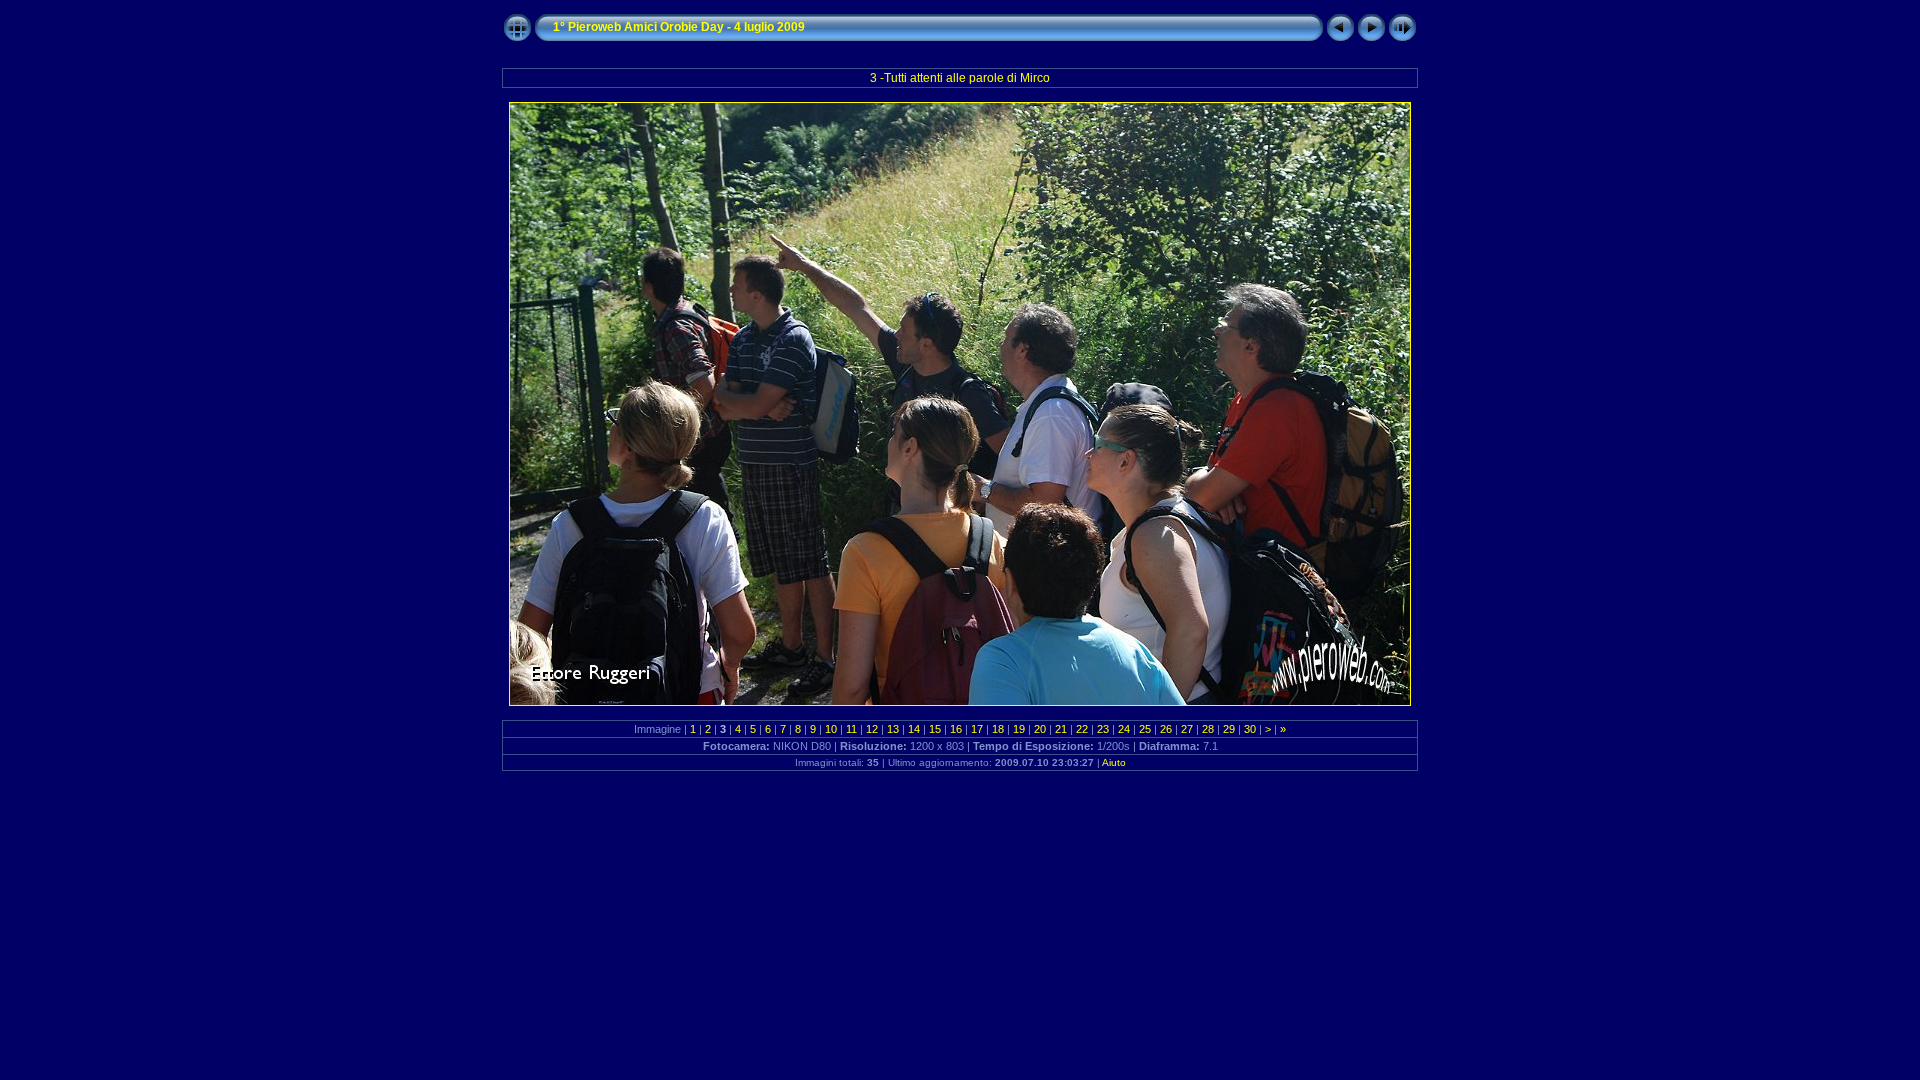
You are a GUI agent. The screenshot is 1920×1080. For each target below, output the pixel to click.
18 (998, 729)
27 (1187, 729)
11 (851, 729)
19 (1019, 729)
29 (1229, 729)
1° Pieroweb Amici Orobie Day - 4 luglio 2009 (679, 27)
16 (956, 729)
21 (1061, 729)
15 (935, 729)
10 (831, 729)
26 (1166, 729)
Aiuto (1114, 762)
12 (872, 729)
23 (1103, 729)
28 (1208, 729)
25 (1145, 729)
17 (977, 729)
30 (1250, 729)
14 (914, 729)
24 (1124, 729)
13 (893, 729)
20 (1040, 729)
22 (1082, 729)
